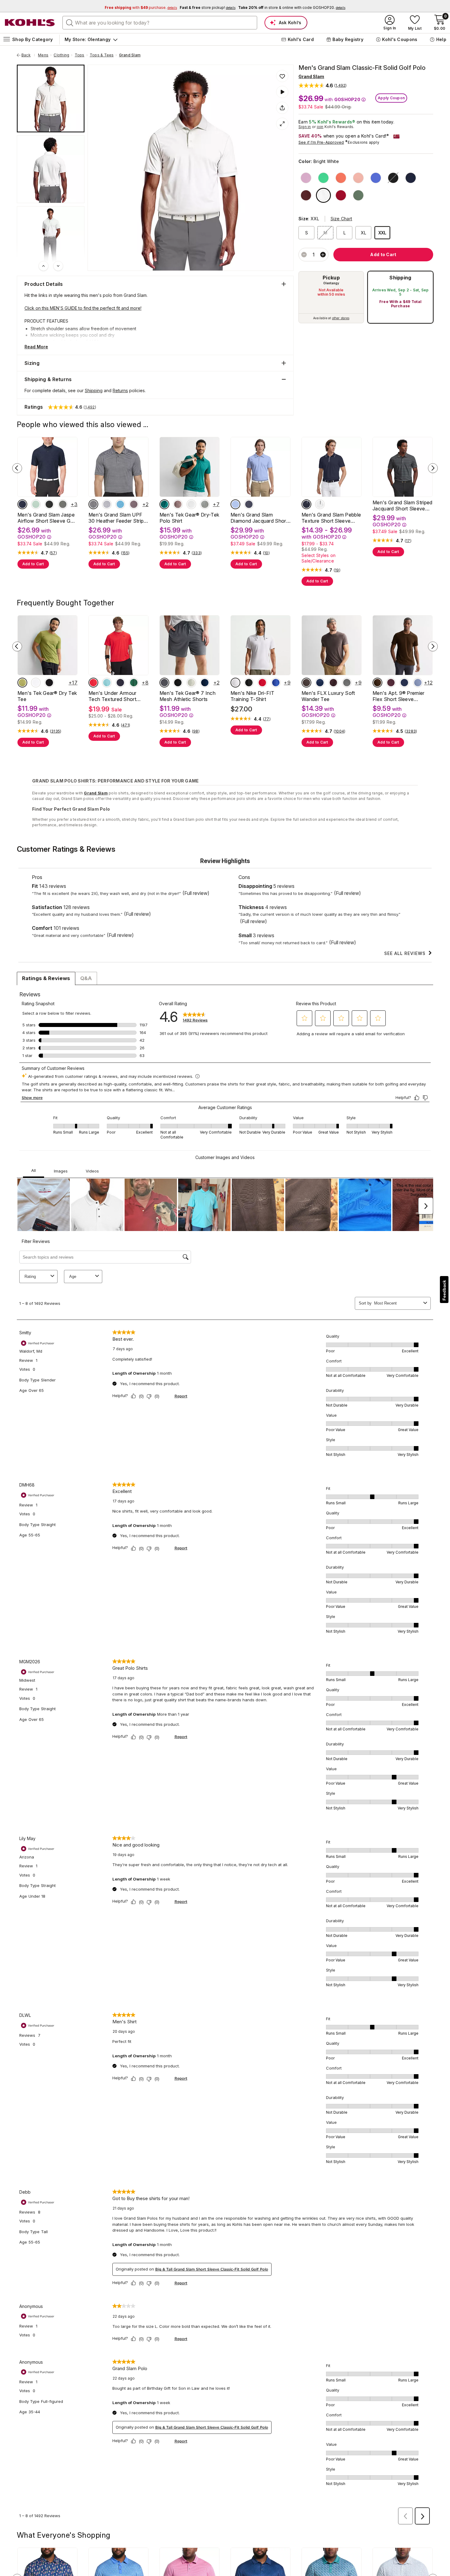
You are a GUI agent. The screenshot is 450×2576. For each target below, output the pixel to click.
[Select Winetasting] (391, 683)
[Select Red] (93, 683)
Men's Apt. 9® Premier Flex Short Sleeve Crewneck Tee (399, 696)
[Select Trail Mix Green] (164, 504)
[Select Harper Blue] (418, 683)
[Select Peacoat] (411, 178)
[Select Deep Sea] (358, 195)
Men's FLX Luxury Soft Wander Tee (328, 696)
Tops (80, 55)
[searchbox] (160, 23)
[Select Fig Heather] (134, 504)
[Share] (282, 108)
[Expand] (282, 124)
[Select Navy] (120, 683)
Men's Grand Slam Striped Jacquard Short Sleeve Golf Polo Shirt (403, 506)
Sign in (305, 127)
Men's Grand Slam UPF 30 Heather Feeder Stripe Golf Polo (118, 518)
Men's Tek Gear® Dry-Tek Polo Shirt (189, 518)
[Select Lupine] (306, 178)
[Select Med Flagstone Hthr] (63, 504)
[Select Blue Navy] (404, 683)
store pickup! (208, 8)
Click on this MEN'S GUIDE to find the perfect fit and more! (83, 308)
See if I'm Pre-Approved (321, 142)
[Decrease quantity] (304, 255)
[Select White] (235, 683)
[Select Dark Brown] (377, 683)
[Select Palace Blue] (376, 178)
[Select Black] (249, 683)
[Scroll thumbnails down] (58, 266)
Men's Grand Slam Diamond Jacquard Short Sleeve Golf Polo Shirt (259, 518)
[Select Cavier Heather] (93, 504)
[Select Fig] (306, 195)
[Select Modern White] (191, 504)
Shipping (400, 278)
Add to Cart (33, 564)
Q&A (86, 978)
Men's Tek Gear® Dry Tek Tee (47, 696)
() (53, 553)
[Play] (282, 92)
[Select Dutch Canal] (235, 504)
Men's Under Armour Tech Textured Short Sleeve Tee (112, 696)
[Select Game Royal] (276, 683)
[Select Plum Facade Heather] (333, 683)
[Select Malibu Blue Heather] (120, 504)
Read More (36, 347)
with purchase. (141, 8)
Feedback (444, 1290)
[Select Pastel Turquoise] (36, 504)
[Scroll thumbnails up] (43, 266)
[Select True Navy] (320, 683)
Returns (120, 390)
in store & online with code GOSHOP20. (292, 8)
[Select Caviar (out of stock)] (393, 178)
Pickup (331, 278)
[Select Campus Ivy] (134, 683)
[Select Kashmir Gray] (306, 683)
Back (28, 55)
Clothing (61, 55)
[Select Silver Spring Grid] (205, 504)
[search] (70, 22)
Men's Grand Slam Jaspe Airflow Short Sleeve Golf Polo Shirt (47, 518)
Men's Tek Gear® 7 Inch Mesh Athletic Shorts (187, 696)
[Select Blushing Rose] (358, 178)
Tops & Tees (102, 55)
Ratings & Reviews (46, 978)
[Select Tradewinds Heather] (107, 504)
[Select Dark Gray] (347, 683)
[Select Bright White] (323, 195)
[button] (323, 85)
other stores (341, 318)
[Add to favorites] (282, 76)
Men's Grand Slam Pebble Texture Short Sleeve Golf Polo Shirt (331, 518)
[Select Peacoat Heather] (22, 504)
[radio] (331, 297)
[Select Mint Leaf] (323, 178)
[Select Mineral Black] (49, 683)
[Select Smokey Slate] (164, 683)
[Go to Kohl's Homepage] (30, 23)
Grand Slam (130, 55)
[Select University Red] (262, 683)
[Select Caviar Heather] (49, 504)
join (320, 127)
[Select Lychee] (341, 195)
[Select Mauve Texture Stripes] (178, 504)
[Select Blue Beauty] (205, 683)
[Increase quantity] (323, 255)
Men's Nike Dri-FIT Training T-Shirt (253, 696)
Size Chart (341, 219)
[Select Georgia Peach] (341, 178)
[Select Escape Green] (22, 683)
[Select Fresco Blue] (107, 683)
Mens (43, 55)
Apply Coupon (391, 98)
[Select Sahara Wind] (191, 683)
